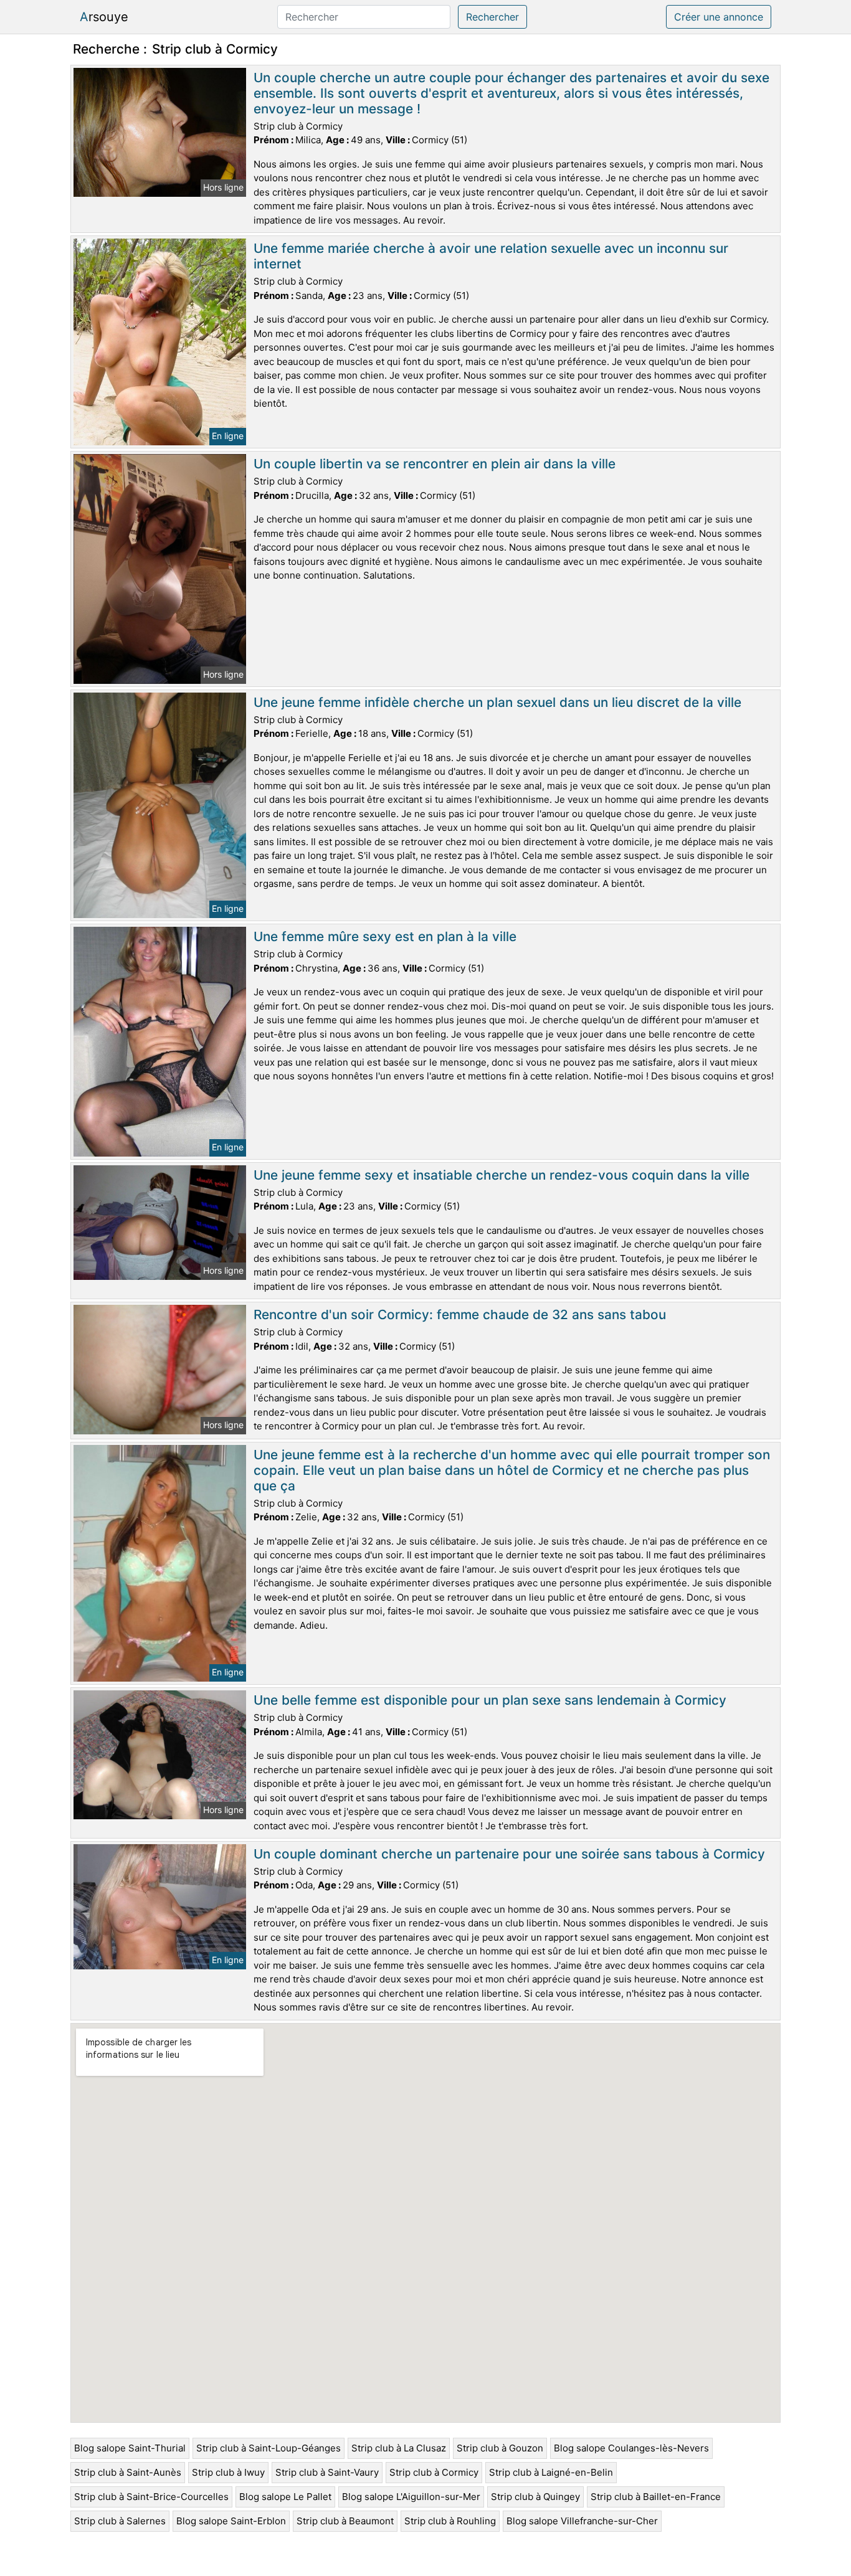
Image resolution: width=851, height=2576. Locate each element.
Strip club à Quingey (535, 2497)
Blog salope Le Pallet (285, 2497)
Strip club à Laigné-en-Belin (551, 2472)
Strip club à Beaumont (345, 2521)
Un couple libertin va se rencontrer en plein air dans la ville (435, 464)
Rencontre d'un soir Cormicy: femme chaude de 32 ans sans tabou (460, 1314)
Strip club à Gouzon (500, 2448)
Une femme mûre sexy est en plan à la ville (385, 936)
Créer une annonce (719, 17)
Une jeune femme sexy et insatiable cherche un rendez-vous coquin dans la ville (502, 1175)
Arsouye (104, 17)
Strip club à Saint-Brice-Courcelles (151, 2497)
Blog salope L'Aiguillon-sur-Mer (411, 2497)
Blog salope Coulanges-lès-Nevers (631, 2448)
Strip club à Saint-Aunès (128, 2472)
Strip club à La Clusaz (399, 2448)
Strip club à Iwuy (228, 2472)
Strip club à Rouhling (450, 2521)
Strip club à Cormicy (434, 2472)
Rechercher (492, 17)
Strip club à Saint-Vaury (327, 2472)
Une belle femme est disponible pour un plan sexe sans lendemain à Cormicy (490, 1700)
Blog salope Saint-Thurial (130, 2448)
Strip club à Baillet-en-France (656, 2497)
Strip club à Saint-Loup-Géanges (269, 2448)
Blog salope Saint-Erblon (231, 2521)
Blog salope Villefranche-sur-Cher (582, 2521)
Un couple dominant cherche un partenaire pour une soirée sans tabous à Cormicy (509, 1854)
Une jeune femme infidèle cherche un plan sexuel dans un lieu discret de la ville (497, 702)
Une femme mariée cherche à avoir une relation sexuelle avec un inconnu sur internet (491, 256)
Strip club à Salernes (120, 2521)
